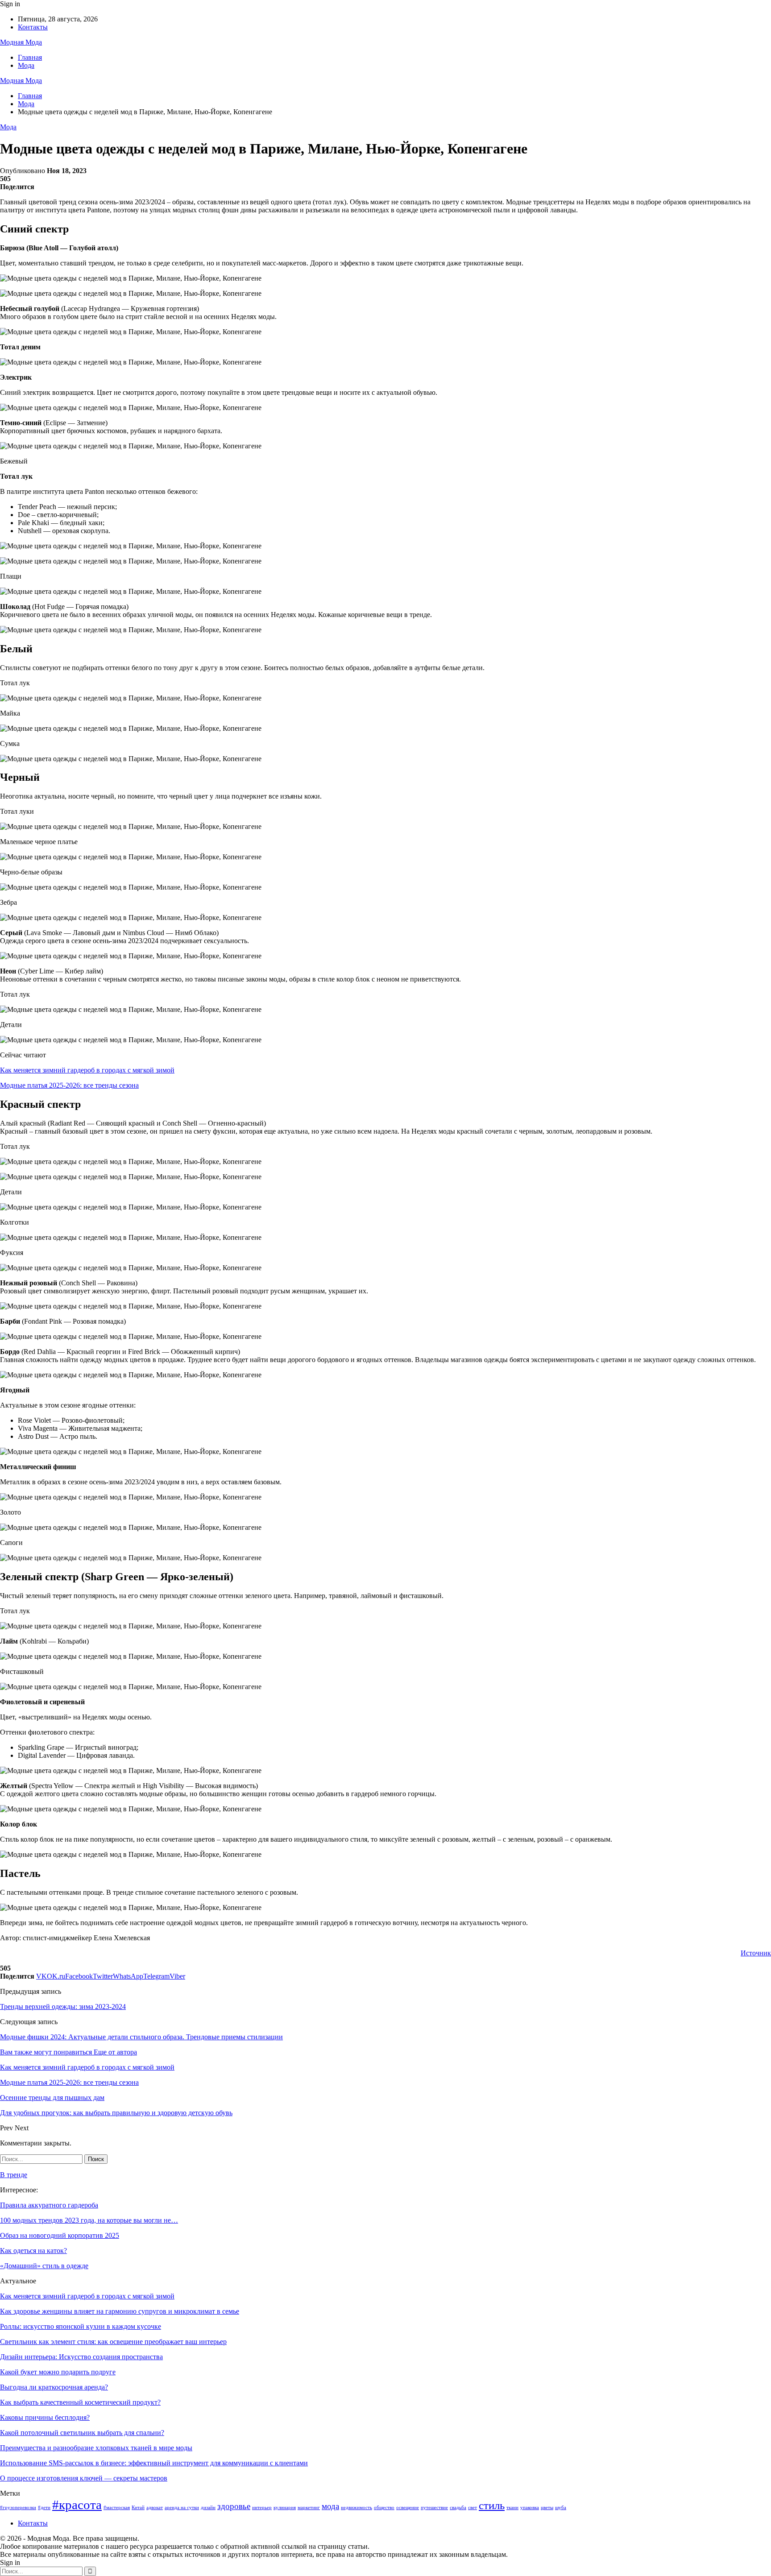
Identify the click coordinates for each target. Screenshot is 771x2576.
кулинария (285, 2508)
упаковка (530, 2508)
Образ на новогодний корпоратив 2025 (60, 2235)
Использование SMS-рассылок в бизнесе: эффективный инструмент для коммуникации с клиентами (154, 2463)
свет (473, 2508)
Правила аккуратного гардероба (49, 2205)
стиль (492, 2505)
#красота (77, 2505)
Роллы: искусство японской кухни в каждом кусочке (81, 2326)
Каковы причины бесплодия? (45, 2417)
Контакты (33, 27)
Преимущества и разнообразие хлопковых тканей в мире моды (96, 2448)
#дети (44, 2508)
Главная (30, 57)
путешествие (434, 2508)
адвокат (155, 2508)
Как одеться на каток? (33, 2251)
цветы (547, 2508)
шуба (561, 2508)
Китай (138, 2508)
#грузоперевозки (18, 2508)
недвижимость (356, 2508)
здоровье (234, 2506)
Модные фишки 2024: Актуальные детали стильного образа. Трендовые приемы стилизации (141, 2037)
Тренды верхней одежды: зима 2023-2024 (63, 2007)
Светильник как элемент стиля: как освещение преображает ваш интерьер (113, 2342)
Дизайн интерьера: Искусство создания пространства (81, 2357)
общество (384, 2508)
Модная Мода (21, 42)
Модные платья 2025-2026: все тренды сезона (69, 1085)
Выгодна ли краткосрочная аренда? (54, 2387)
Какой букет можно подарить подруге (58, 2372)
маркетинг (309, 2508)
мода (330, 2506)
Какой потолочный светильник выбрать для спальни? (82, 2433)
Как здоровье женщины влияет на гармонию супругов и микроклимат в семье (120, 2311)
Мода (26, 65)
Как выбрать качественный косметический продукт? (80, 2402)
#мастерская (117, 2508)
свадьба (458, 2508)
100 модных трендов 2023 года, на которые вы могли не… (89, 2220)
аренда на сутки (182, 2508)
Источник (756, 1953)
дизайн (208, 2508)
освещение (408, 2508)
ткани (512, 2508)
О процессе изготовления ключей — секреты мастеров (84, 2478)
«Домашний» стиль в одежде (44, 2266)
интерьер (262, 2508)
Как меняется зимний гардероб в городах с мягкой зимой (87, 1070)
